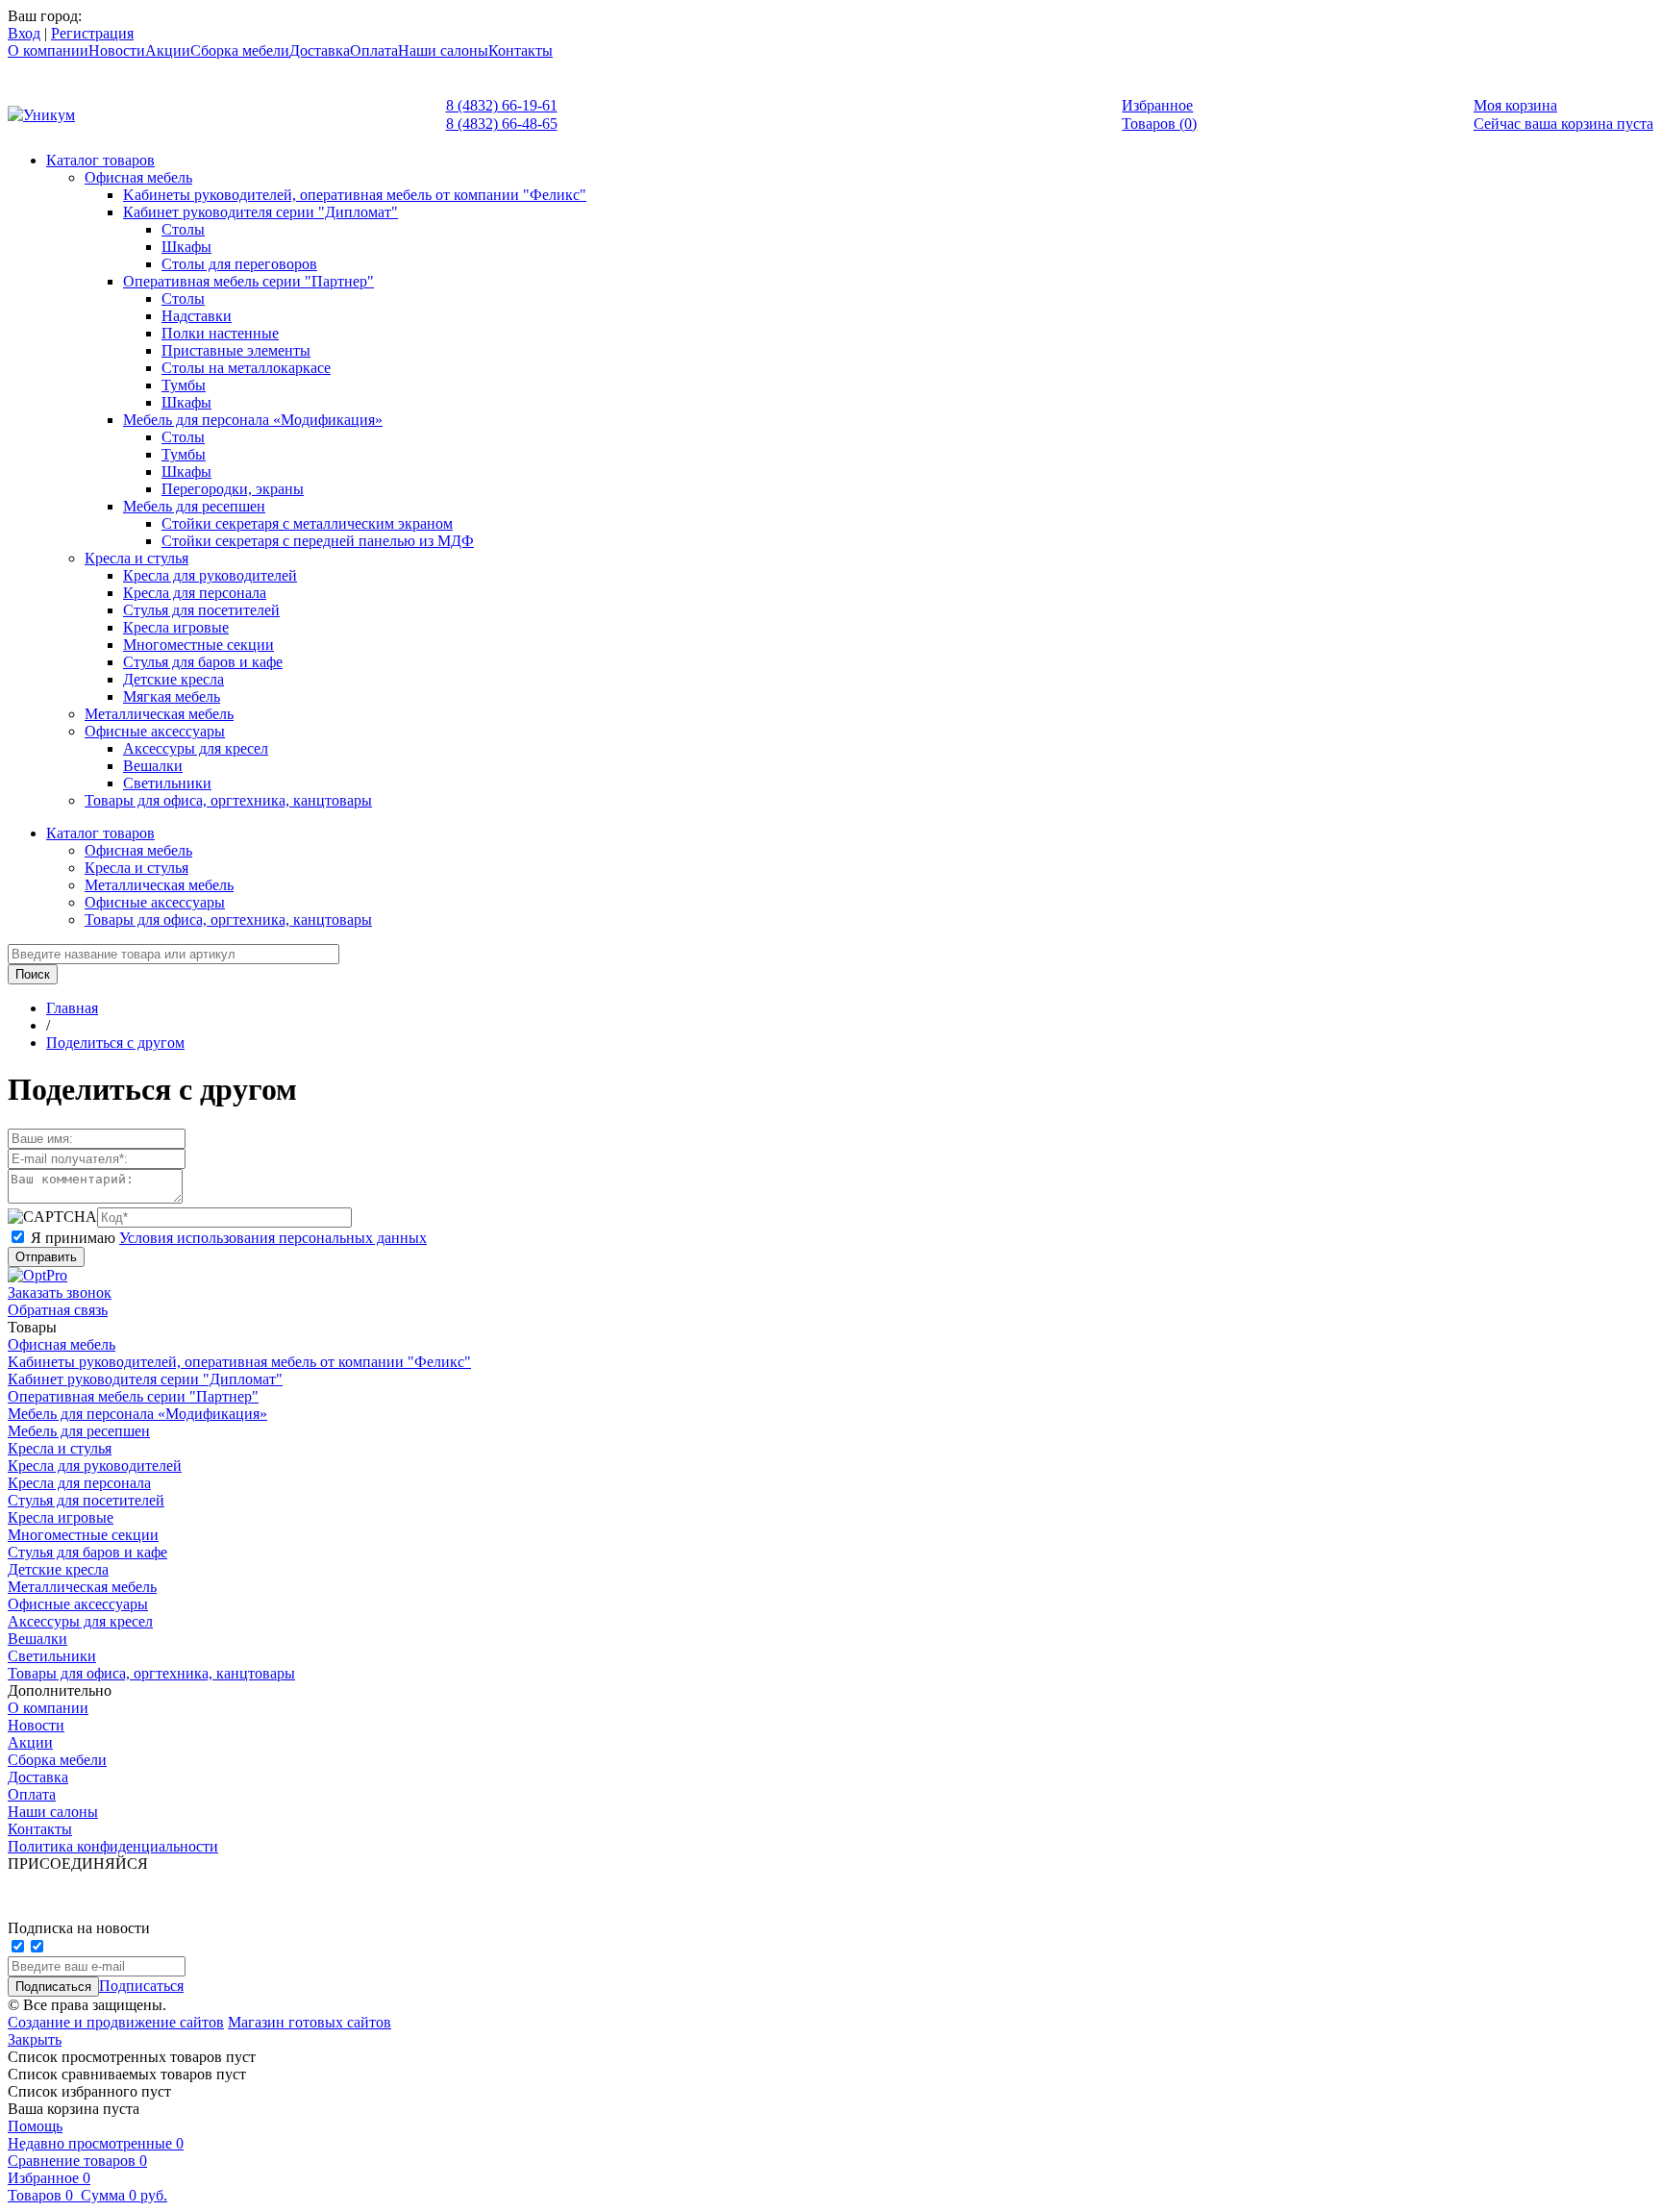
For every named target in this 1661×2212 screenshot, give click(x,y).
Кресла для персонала (195, 593)
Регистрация (92, 33)
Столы (183, 229)
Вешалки (153, 766)
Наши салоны (443, 50)
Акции (168, 50)
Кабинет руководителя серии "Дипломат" (260, 212)
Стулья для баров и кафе (203, 662)
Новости (117, 50)
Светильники (167, 783)
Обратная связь (58, 1310)
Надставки (197, 316)
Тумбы (184, 385)
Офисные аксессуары (155, 731)
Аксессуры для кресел (196, 748)
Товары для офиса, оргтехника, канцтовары (228, 800)
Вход (24, 33)
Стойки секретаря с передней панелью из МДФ (318, 541)
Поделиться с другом (115, 1043)
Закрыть (35, 2039)
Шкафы (186, 247)
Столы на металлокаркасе (246, 368)
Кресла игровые (176, 627)
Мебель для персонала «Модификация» (253, 420)
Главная (72, 1008)
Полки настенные (220, 333)
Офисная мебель (138, 177)
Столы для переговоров (239, 264)
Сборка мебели (240, 50)
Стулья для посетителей (201, 610)
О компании (48, 50)
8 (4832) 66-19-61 (502, 105)
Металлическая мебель (159, 714)
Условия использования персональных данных (273, 1238)
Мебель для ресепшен (194, 506)
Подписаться (141, 1986)
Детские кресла (174, 679)
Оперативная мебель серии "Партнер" (248, 281)
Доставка (320, 50)
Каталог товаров (100, 160)
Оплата (374, 50)
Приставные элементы (236, 350)
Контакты (521, 50)
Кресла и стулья (136, 558)
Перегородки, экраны (233, 489)
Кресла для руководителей (210, 575)
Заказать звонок (60, 1292)
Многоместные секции (198, 645)
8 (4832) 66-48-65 (502, 124)
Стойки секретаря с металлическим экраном (307, 523)
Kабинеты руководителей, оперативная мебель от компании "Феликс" (355, 195)
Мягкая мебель (172, 696)
